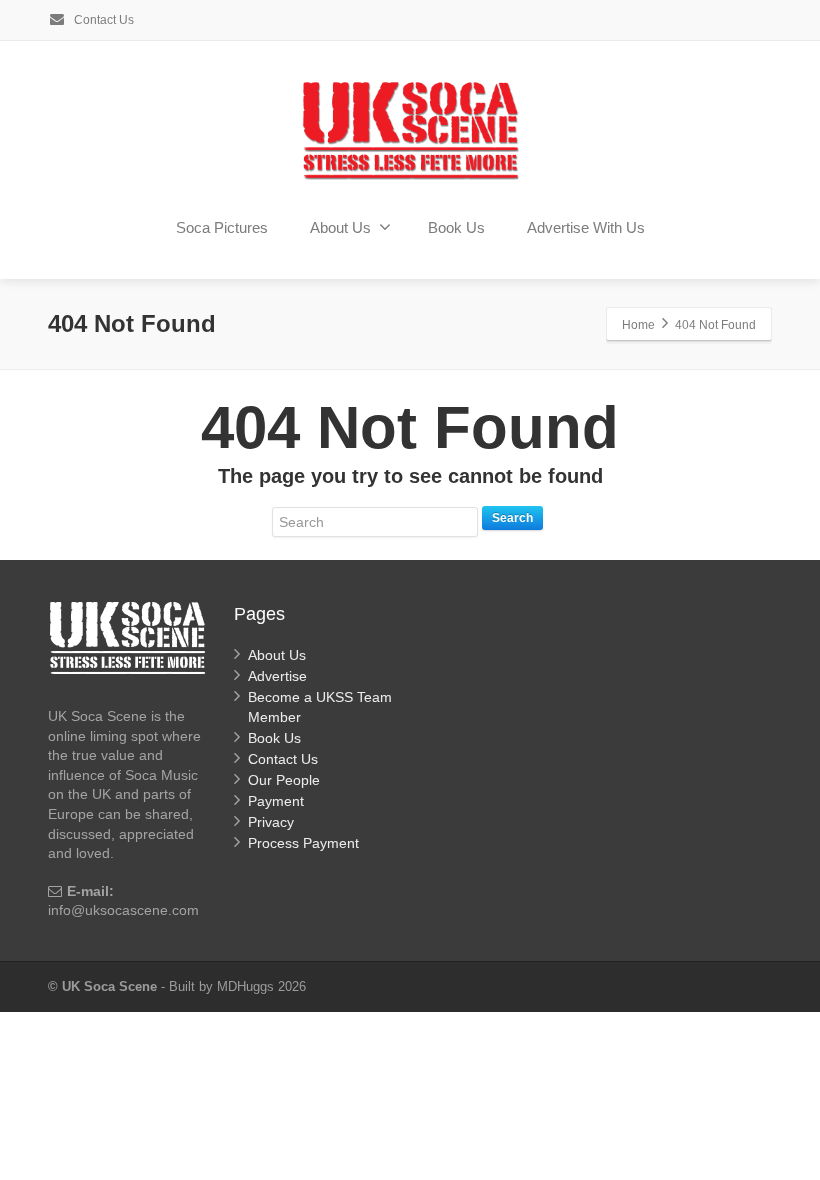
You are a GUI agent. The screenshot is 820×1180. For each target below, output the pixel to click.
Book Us (456, 227)
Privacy (271, 822)
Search (512, 518)
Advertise (277, 676)
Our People (284, 780)
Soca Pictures (222, 227)
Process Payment (303, 843)
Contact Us (102, 20)
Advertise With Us (586, 227)
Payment (276, 801)
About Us (340, 227)
